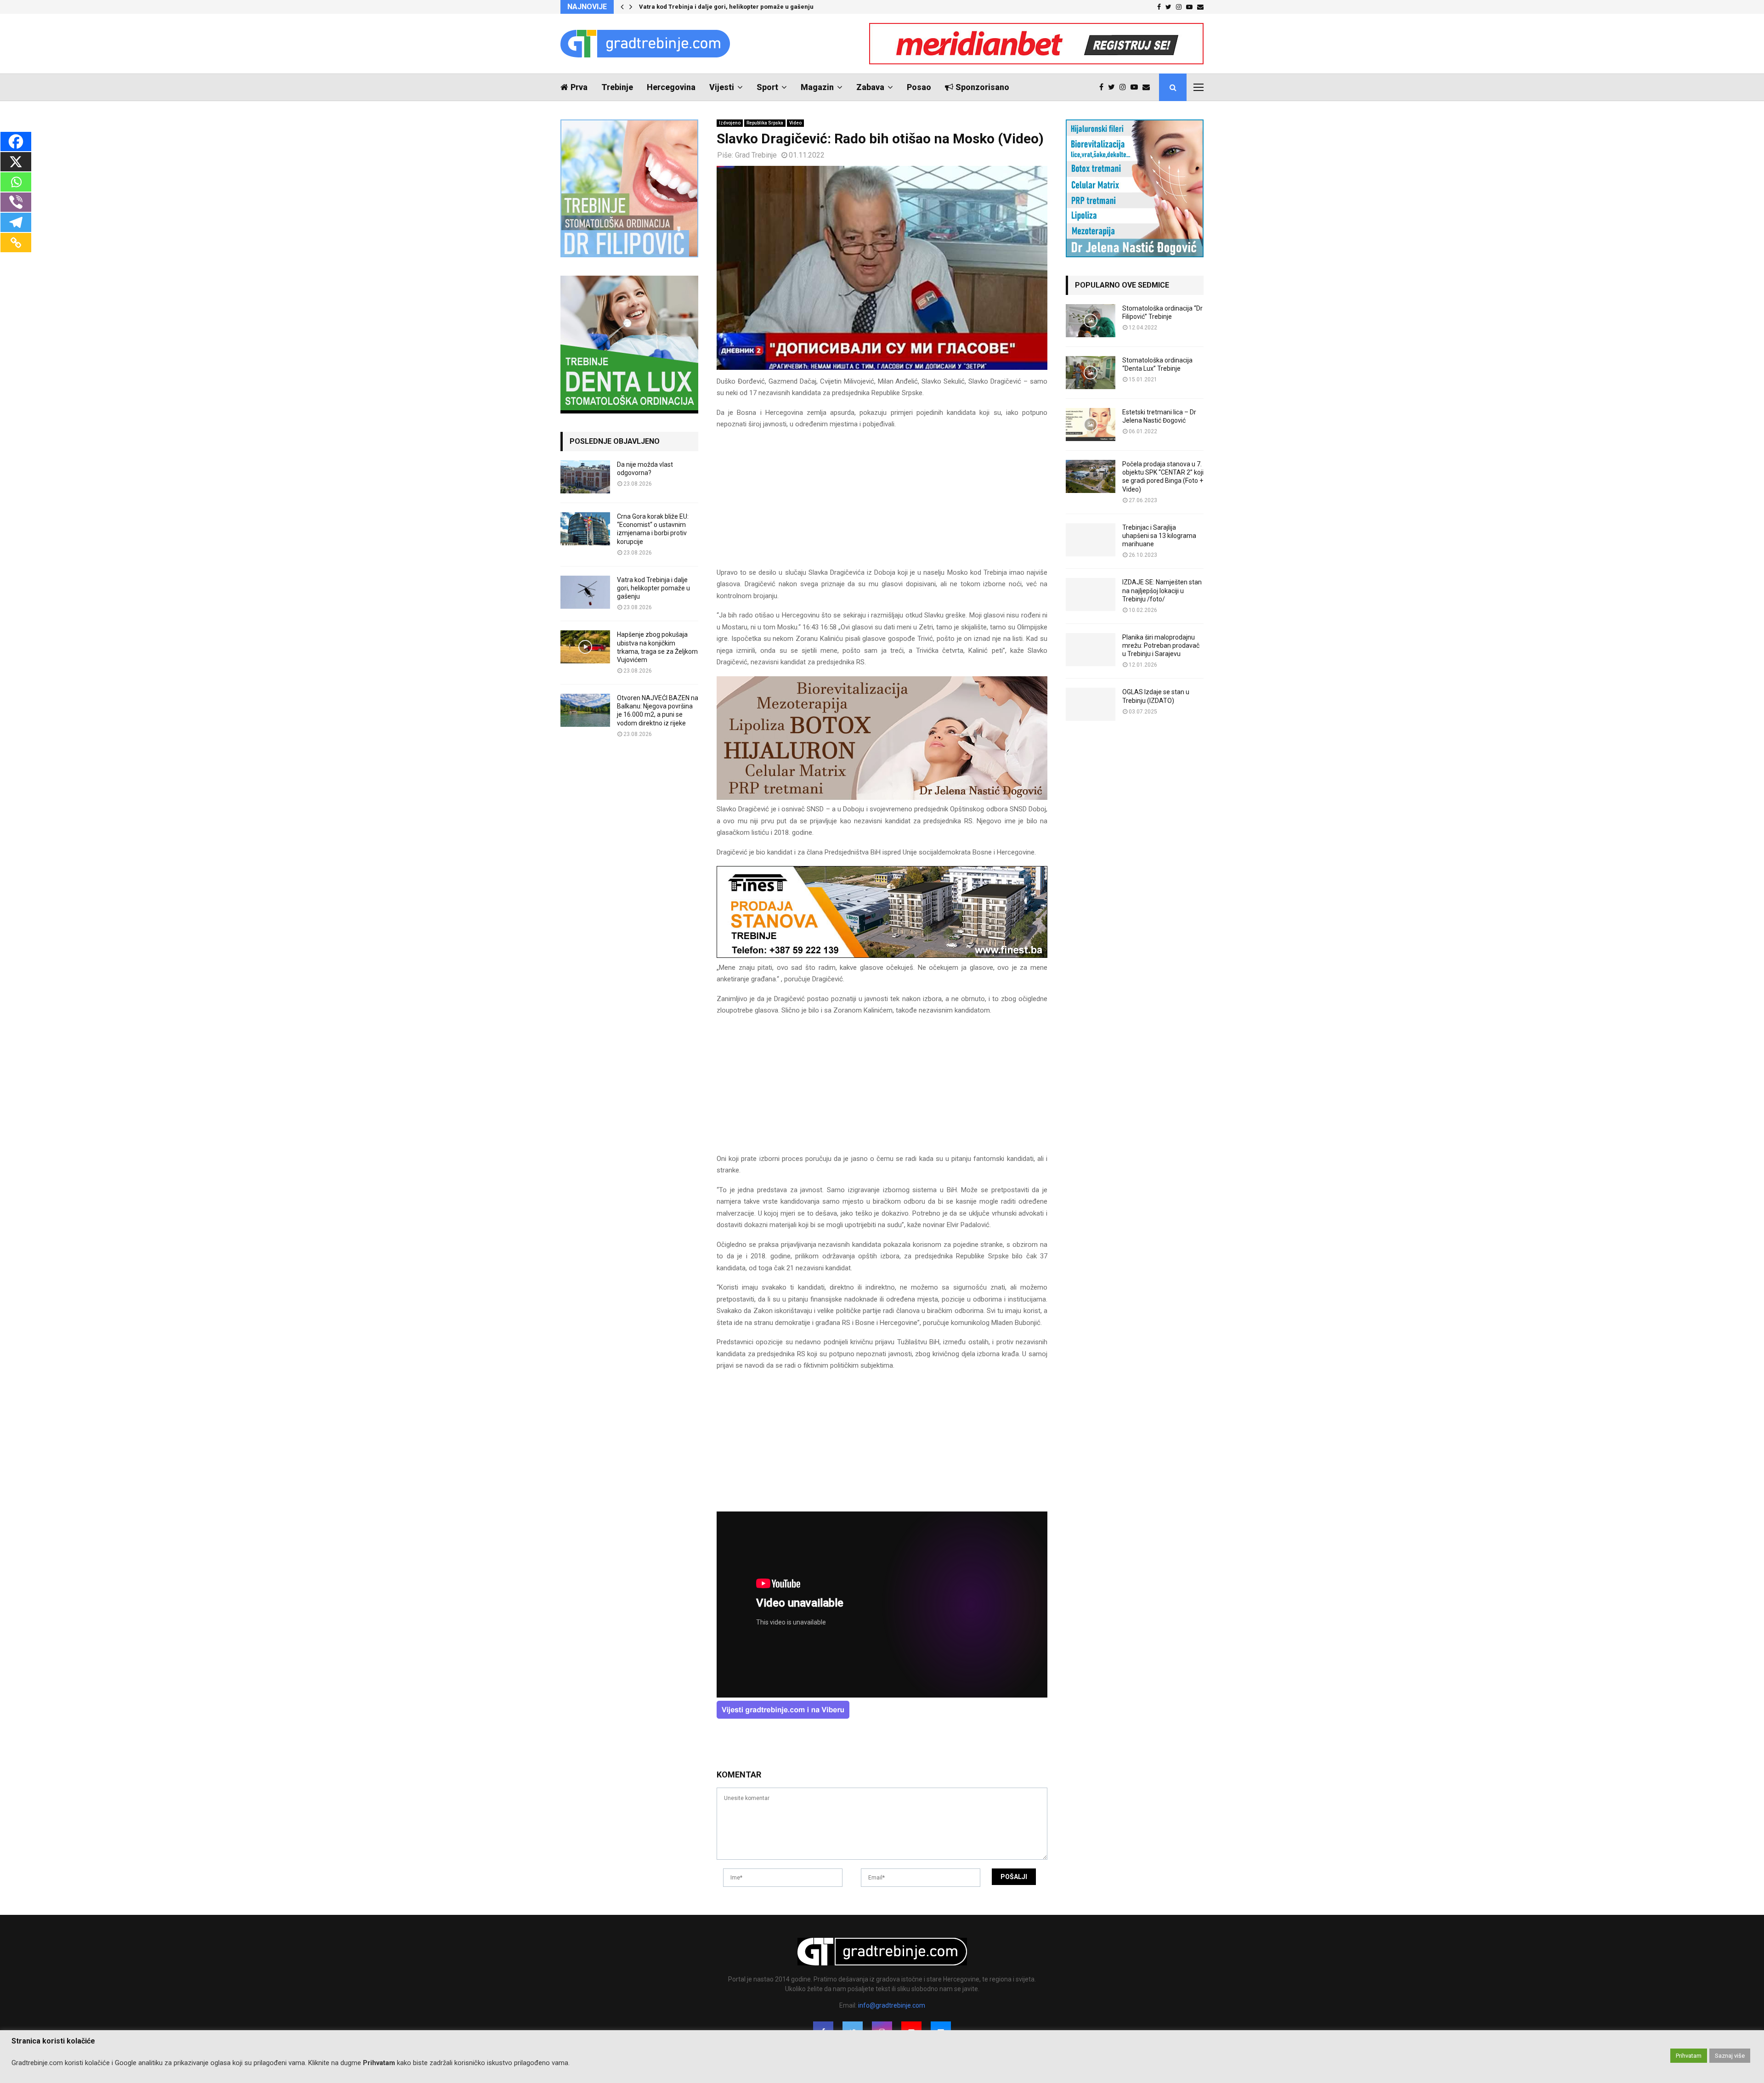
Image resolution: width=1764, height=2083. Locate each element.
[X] (16, 162)
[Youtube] (1136, 87)
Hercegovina (671, 87)
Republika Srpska (765, 123)
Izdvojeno (730, 123)
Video (795, 123)
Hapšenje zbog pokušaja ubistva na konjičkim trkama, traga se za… (737, 7)
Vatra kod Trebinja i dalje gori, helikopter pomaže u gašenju (653, 588)
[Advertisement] (882, 503)
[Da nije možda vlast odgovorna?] (585, 477)
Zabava (870, 87)
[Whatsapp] (16, 182)
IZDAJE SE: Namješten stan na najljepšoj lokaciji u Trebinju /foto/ (1162, 590)
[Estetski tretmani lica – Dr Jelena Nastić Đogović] (1091, 425)
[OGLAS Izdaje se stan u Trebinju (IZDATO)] (1091, 704)
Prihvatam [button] (1689, 2056)
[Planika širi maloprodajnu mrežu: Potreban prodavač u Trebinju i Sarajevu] (1091, 650)
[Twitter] (1114, 87)
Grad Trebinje (756, 155)
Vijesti (722, 87)
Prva (579, 87)
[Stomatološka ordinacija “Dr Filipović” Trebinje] (1091, 321)
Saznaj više (1730, 2056)
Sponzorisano (982, 87)
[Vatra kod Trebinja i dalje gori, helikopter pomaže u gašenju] (585, 592)
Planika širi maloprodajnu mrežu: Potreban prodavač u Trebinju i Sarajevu (1161, 645)
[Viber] (16, 202)
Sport (767, 87)
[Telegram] (16, 222)
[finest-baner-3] (882, 956)
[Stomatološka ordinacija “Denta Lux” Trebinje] (1091, 373)
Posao (919, 87)
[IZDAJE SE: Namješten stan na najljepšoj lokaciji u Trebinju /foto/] (1091, 594)
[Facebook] (1104, 87)
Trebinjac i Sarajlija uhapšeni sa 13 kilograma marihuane (1159, 536)
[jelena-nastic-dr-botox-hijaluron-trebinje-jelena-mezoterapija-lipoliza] (882, 798)
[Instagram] (1125, 87)
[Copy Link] (16, 243)
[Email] (1148, 87)
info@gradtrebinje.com (892, 2005)
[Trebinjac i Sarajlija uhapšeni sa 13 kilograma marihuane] (1091, 540)
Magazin (817, 87)
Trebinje (617, 87)
